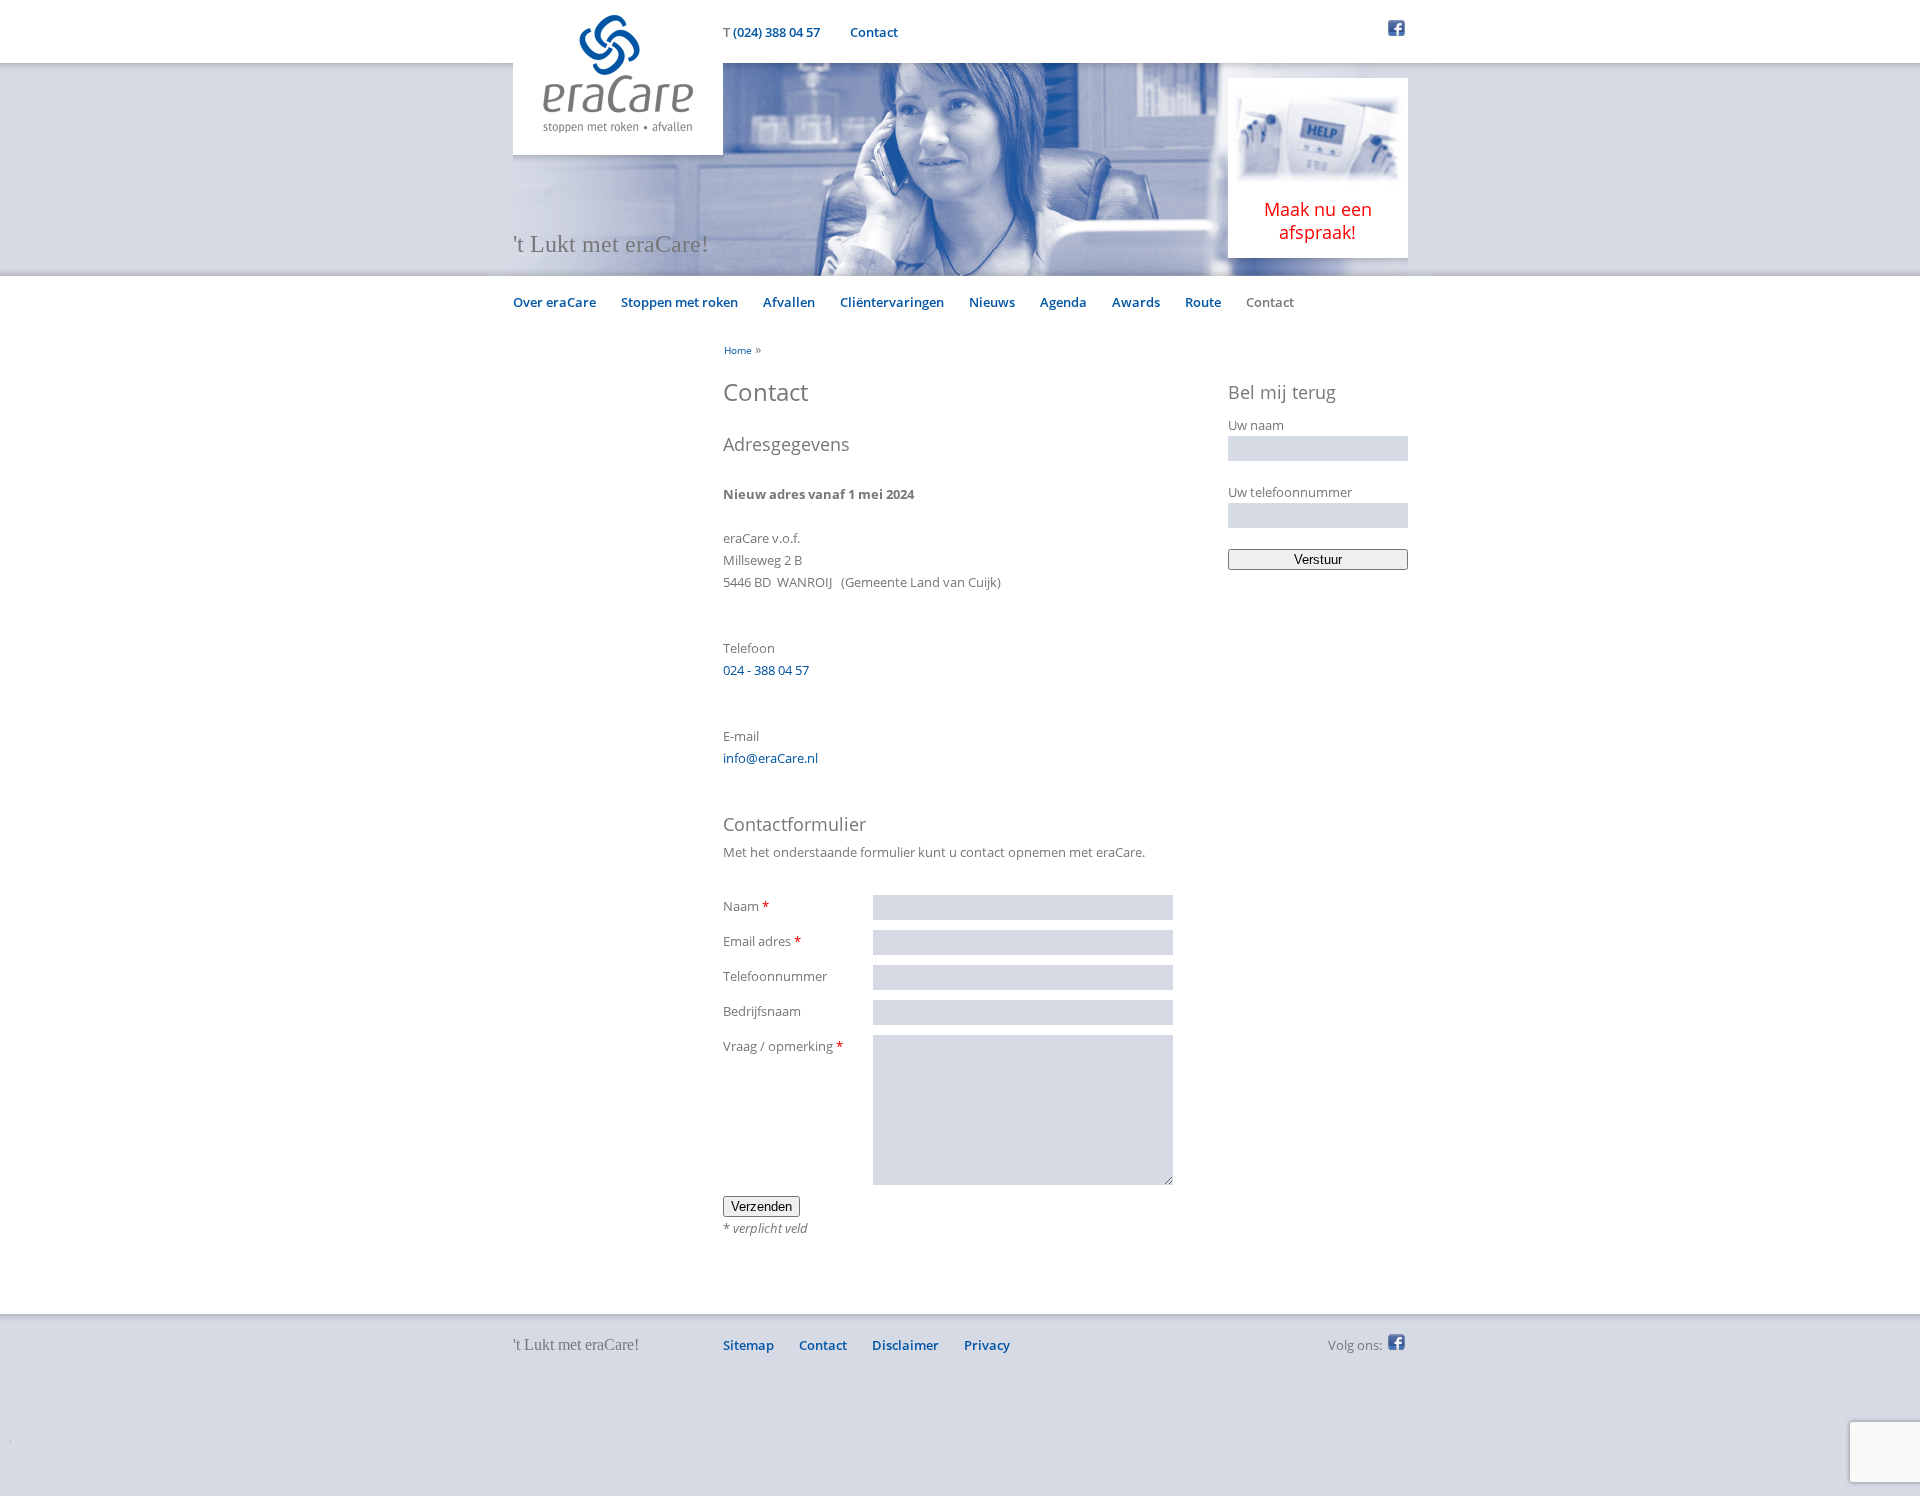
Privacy (987, 1345)
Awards (1136, 302)
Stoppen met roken (679, 302)
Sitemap (748, 1345)
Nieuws (992, 302)
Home (738, 350)
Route (1203, 302)
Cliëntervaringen (892, 302)
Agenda (1063, 302)
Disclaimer (905, 1345)
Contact (874, 32)
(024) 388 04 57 (776, 32)
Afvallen (789, 302)
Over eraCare (554, 302)
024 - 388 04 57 (766, 670)
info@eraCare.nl (770, 758)
